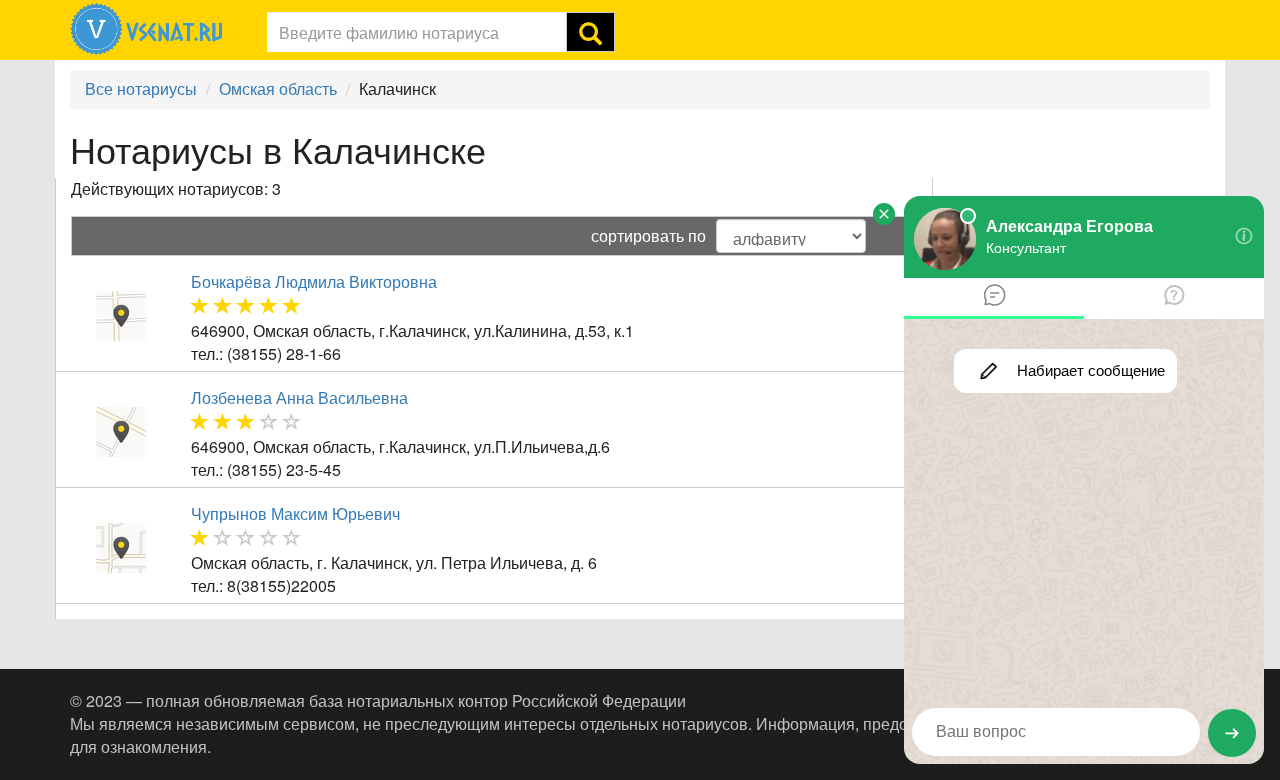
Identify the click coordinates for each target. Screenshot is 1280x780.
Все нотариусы (141, 88)
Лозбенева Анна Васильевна (299, 397)
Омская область (278, 88)
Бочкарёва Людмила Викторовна (314, 281)
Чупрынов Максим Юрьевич (295, 513)
